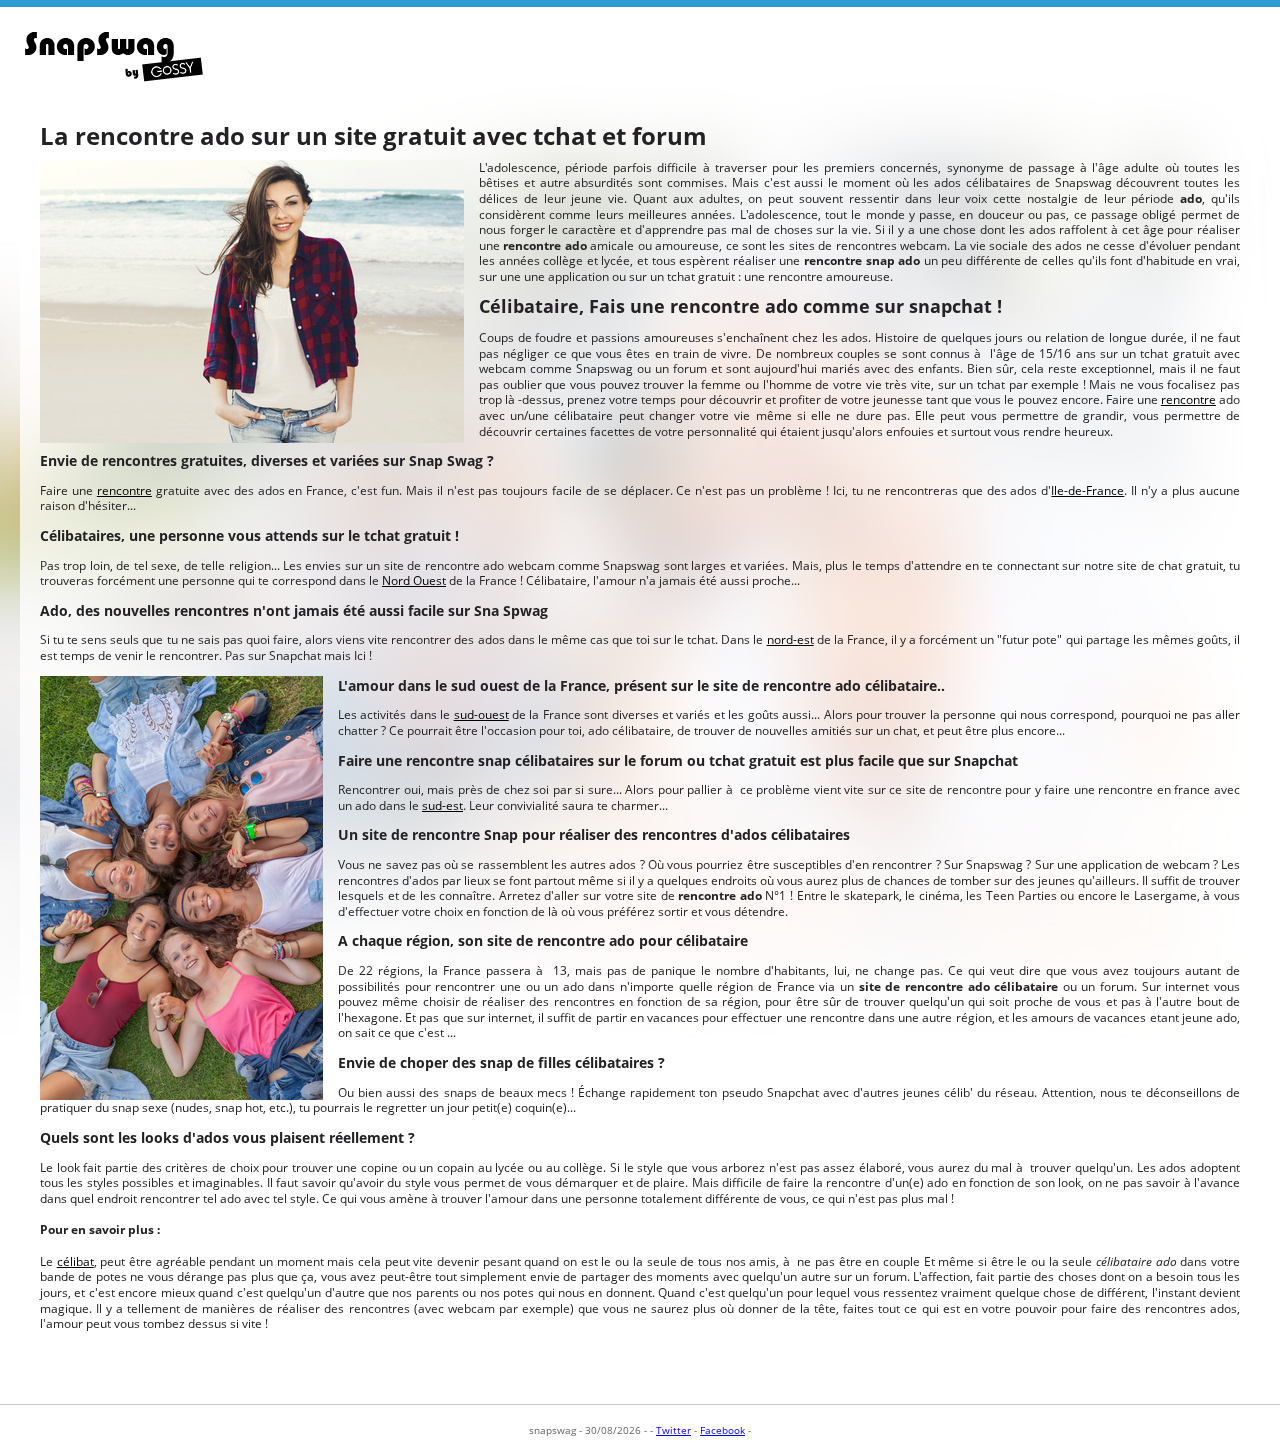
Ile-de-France (1087, 490)
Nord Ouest (414, 580)
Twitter (673, 1430)
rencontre (1188, 399)
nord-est (790, 639)
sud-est (442, 805)
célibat (75, 1261)
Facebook (722, 1430)
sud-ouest (481, 714)
